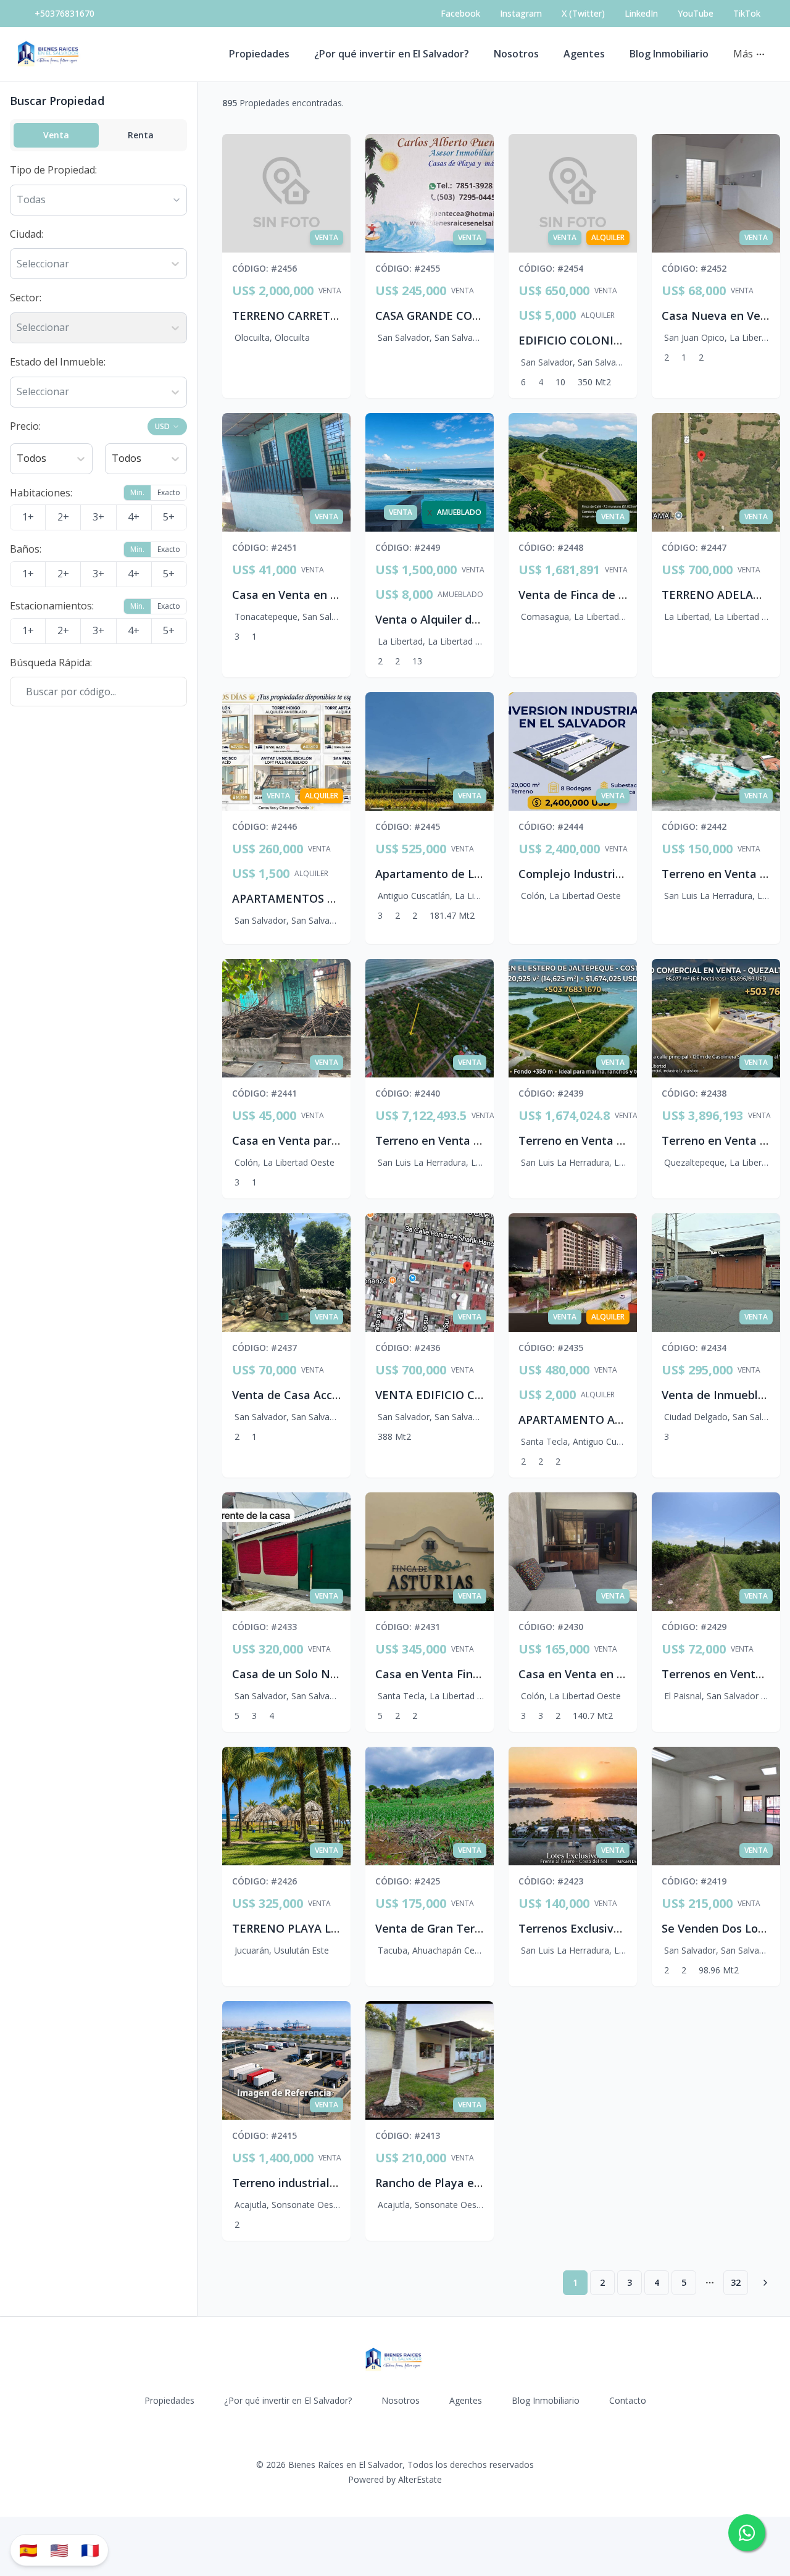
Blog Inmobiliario (669, 54)
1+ (28, 517)
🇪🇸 (28, 2550)
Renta (141, 135)
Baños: (26, 549)
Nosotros (516, 54)
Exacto (169, 492)
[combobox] (18, 264)
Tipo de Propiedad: (53, 170)
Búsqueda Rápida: (51, 663)
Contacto (628, 2400)
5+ (169, 517)
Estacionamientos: (52, 606)
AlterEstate (420, 2479)
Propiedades (259, 54)
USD (162, 426)
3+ (98, 517)
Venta (56, 135)
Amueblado (460, 595)
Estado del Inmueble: (58, 362)
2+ (63, 517)
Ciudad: (27, 234)
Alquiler (598, 316)
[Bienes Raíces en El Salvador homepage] (50, 54)
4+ (134, 517)
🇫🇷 (90, 2550)
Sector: (26, 298)
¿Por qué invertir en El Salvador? (392, 54)
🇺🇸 (59, 2550)
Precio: (25, 426)
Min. (137, 492)
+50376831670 (64, 13)
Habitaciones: (41, 493)
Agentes (584, 54)
